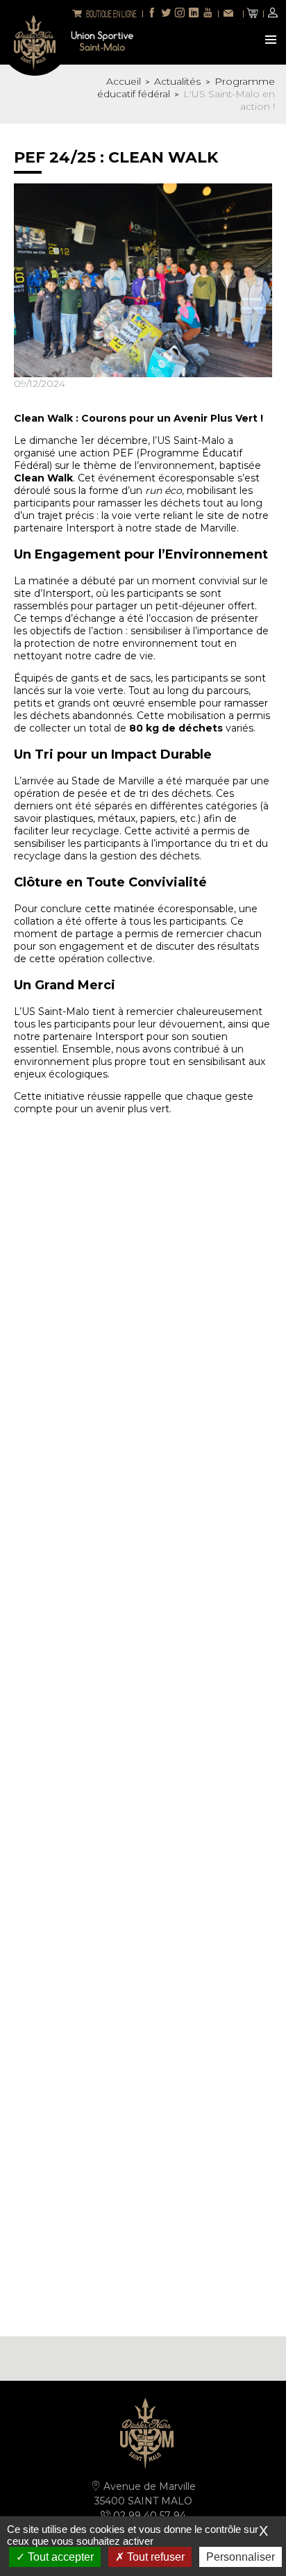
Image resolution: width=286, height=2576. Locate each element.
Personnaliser (241, 2557)
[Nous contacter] (230, 14)
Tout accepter (59, 2557)
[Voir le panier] (253, 14)
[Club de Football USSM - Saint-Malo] (35, 41)
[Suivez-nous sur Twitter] (166, 14)
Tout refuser (154, 2557)
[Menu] (272, 41)
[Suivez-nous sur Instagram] (180, 14)
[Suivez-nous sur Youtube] (208, 14)
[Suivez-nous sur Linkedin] (194, 14)
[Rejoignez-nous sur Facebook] (152, 14)
